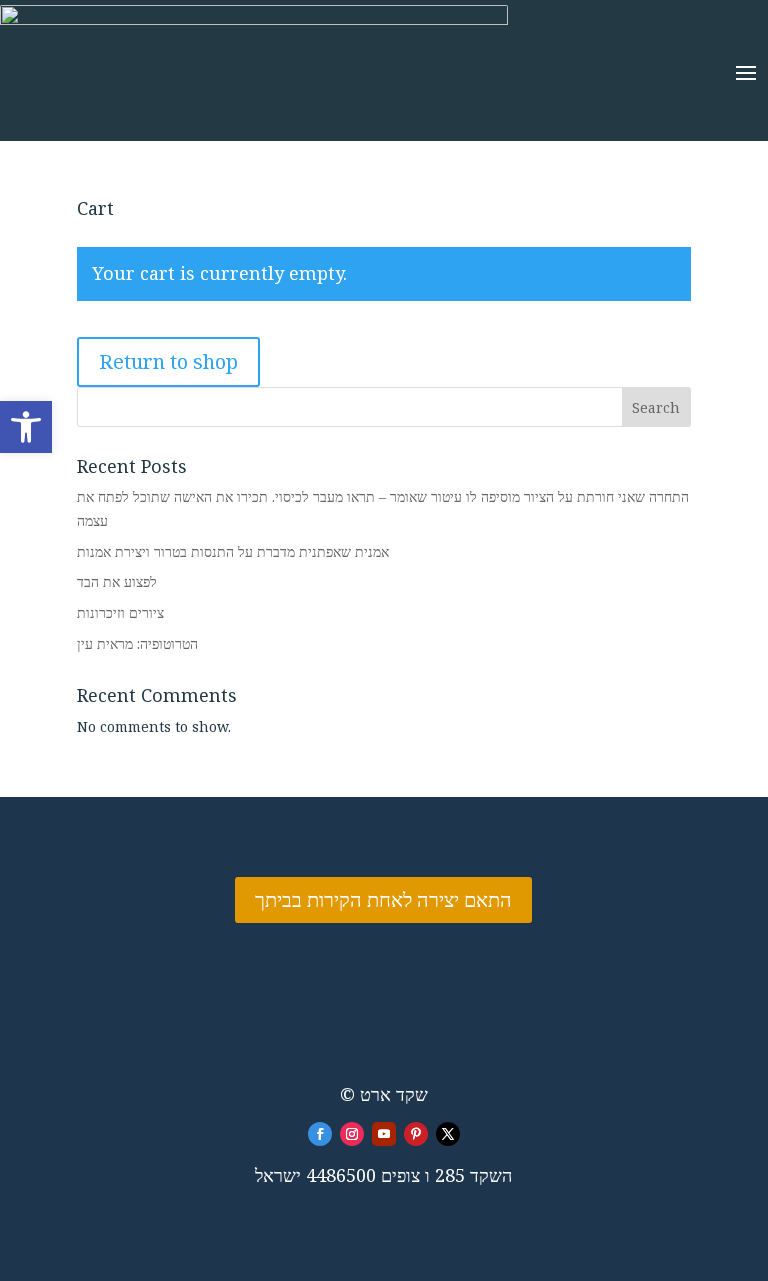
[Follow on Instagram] (352, 1134)
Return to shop (168, 361)
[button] (26, 427)
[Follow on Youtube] (384, 1134)
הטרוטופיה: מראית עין (137, 643)
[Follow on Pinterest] (416, 1134)
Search (656, 407)
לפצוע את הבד (117, 581)
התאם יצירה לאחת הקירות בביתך (383, 899)
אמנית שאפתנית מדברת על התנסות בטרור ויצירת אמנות (233, 551)
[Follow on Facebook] (320, 1134)
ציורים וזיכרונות (120, 612)
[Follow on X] (448, 1134)
